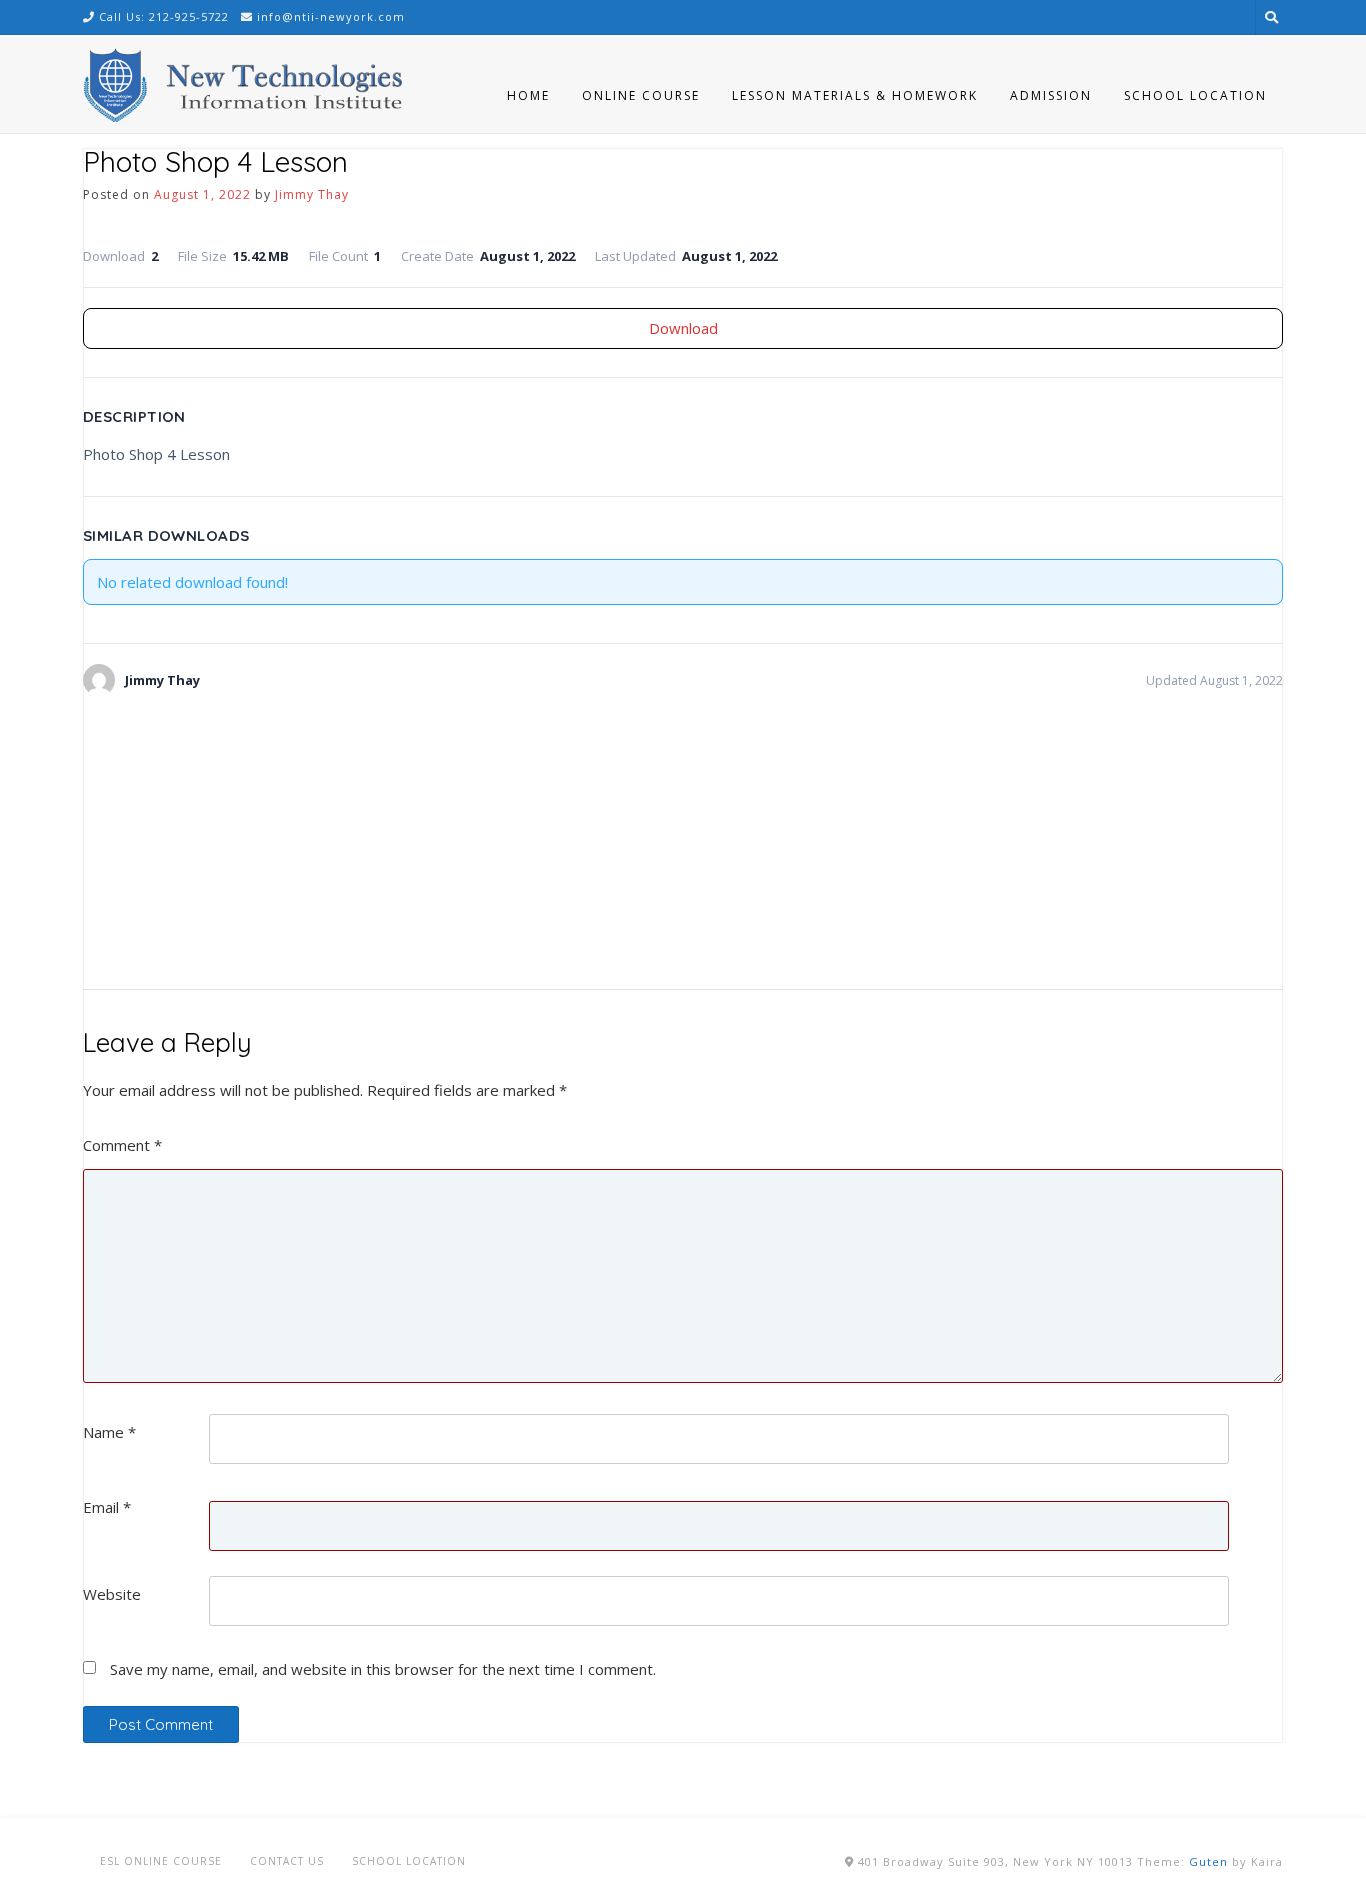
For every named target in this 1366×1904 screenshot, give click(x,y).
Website (112, 1594)
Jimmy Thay (312, 194)
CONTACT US (287, 1861)
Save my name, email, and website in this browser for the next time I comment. (383, 1669)
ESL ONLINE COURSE (161, 1861)
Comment (122, 1145)
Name (109, 1432)
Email (107, 1507)
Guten (1208, 1861)
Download (683, 328)
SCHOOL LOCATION (409, 1861)
